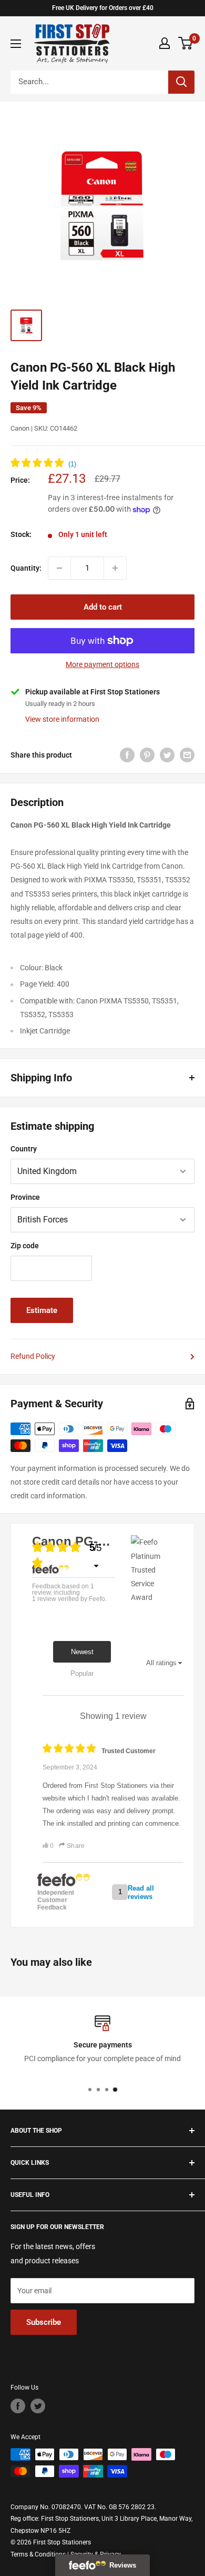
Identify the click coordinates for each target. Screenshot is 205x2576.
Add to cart (103, 607)
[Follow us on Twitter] (38, 2406)
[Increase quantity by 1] (115, 568)
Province (25, 1197)
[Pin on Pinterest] (147, 754)
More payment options (102, 664)
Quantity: (26, 568)
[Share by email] (187, 754)
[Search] (181, 82)
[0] (186, 43)
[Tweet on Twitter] (167, 754)
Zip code (25, 1246)
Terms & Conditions (38, 2554)
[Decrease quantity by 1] (59, 568)
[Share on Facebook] (127, 754)
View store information (62, 719)
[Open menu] (16, 44)
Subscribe (44, 2322)
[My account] (165, 43)
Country (24, 1149)
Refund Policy (33, 1356)
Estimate (42, 1310)
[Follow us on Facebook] (18, 2406)
